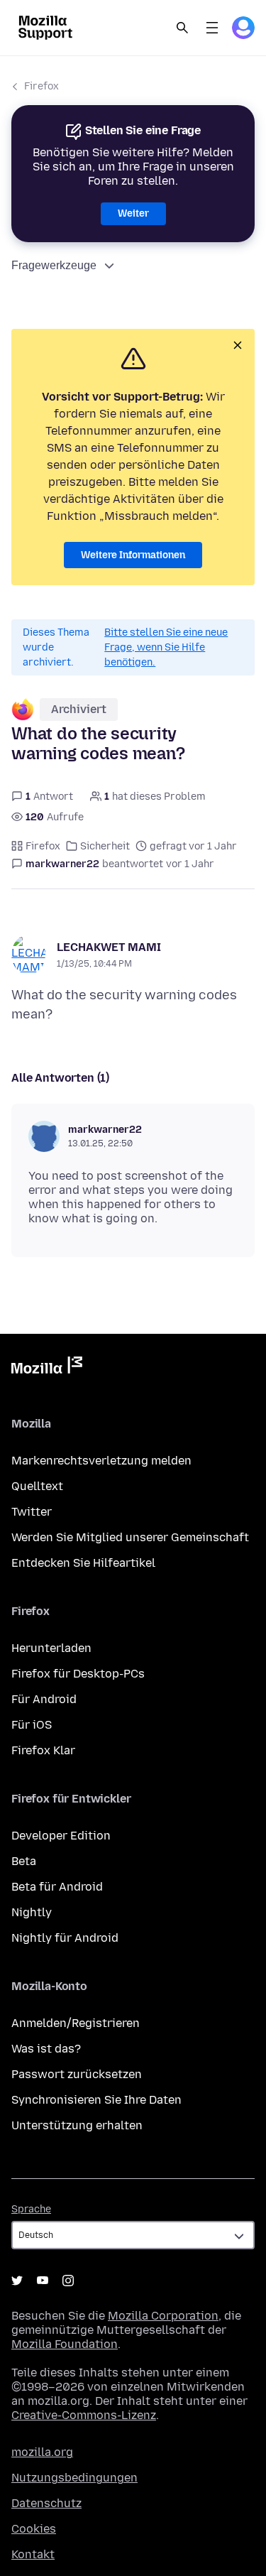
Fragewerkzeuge (54, 265)
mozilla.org (42, 2452)
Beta (24, 1861)
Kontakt (33, 2554)
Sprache (31, 2209)
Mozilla (47, 1368)
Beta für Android (57, 1887)
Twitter (32, 1512)
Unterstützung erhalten (77, 2125)
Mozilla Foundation (65, 2344)
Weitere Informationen (133, 555)
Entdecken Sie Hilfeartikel (83, 1563)
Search (182, 28)
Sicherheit (105, 846)
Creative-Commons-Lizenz (84, 2415)
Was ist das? (46, 2049)
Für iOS (32, 1725)
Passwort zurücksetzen (77, 2074)
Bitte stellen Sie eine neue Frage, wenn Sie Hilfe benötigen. (166, 647)
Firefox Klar (43, 1750)
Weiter (133, 213)
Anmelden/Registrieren (76, 2023)
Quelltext (37, 1486)
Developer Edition (61, 1836)
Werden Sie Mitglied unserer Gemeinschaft (130, 1537)
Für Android (44, 1699)
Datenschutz (46, 2503)
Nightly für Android (65, 1938)
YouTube (43, 2281)
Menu (212, 28)
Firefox (41, 86)
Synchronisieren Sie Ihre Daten (96, 2100)
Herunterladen (51, 1648)
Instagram (68, 2281)
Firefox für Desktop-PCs (78, 1674)
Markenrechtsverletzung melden (101, 1461)
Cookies (34, 2529)
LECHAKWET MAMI (109, 947)
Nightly (32, 1912)
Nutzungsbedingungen (74, 2478)
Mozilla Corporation (163, 2316)
